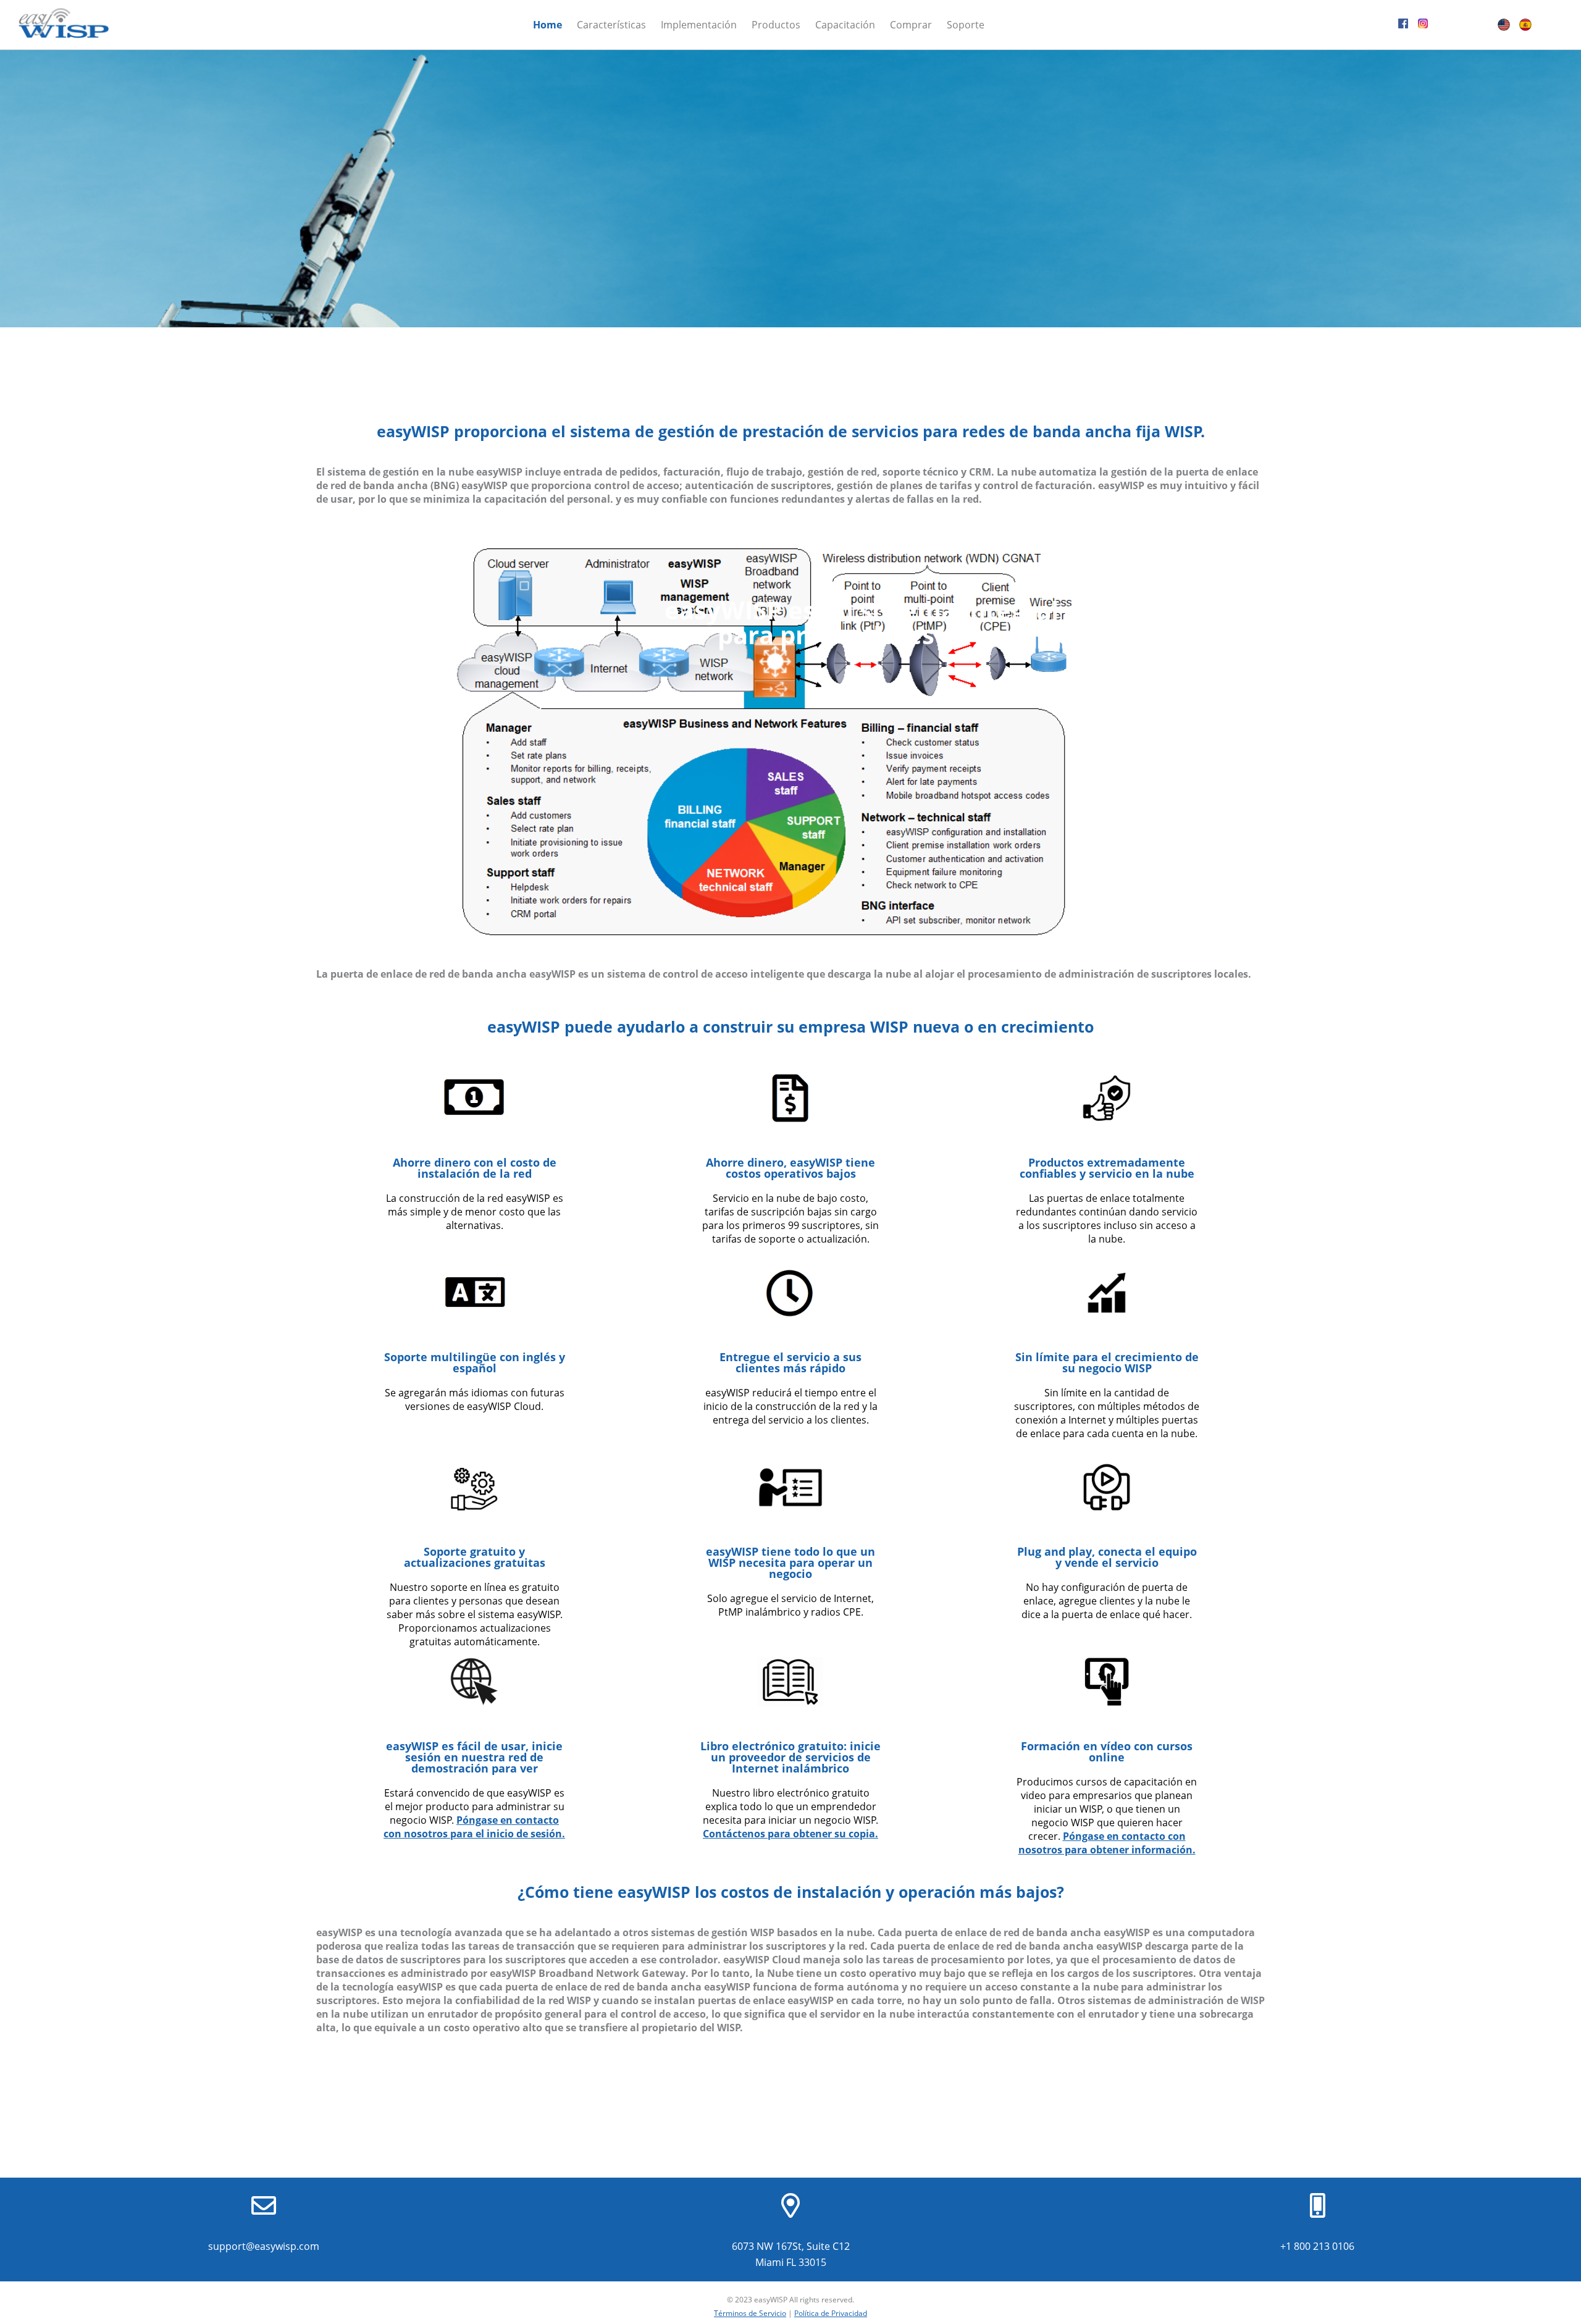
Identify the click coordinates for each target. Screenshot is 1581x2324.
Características (611, 25)
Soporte (966, 25)
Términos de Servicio (750, 2313)
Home (547, 25)
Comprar (911, 25)
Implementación (699, 25)
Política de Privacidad (831, 2313)
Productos (776, 25)
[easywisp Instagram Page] (1423, 25)
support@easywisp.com (264, 2246)
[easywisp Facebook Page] (1403, 25)
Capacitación (845, 25)
